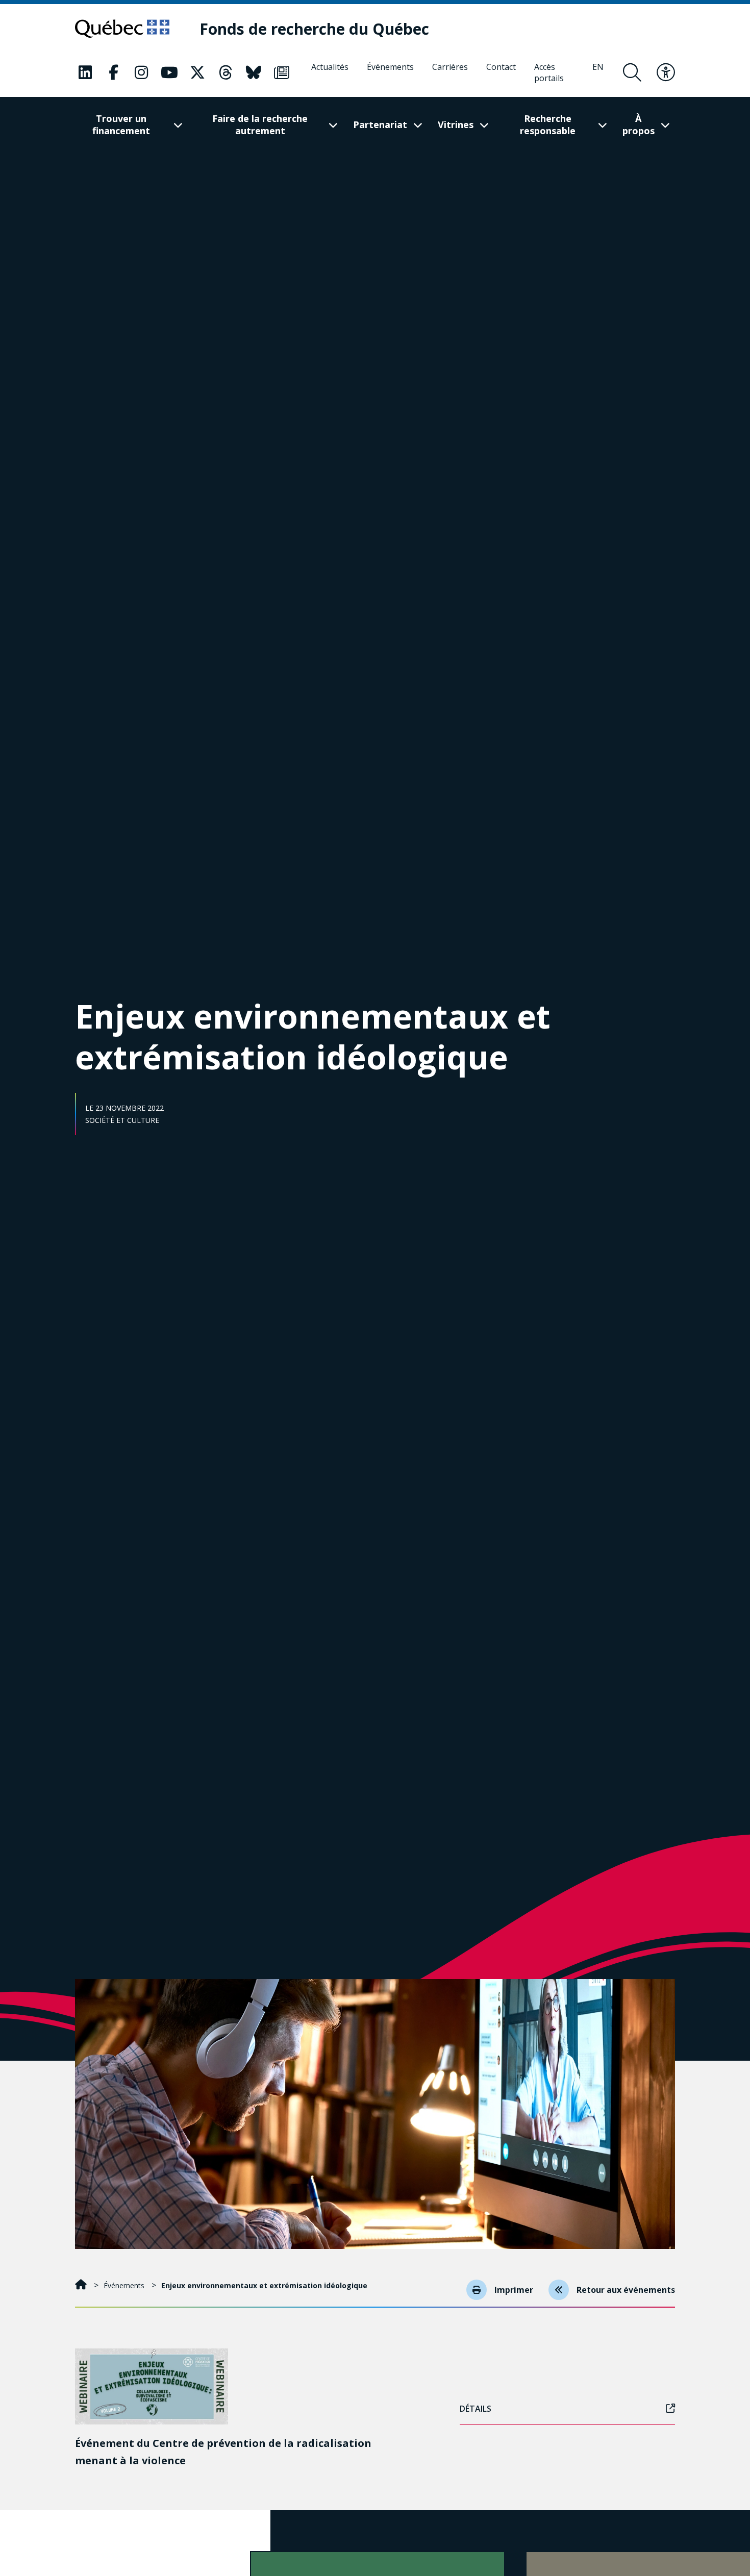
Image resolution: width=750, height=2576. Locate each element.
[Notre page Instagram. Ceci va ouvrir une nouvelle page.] (141, 72)
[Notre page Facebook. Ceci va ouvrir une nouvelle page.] (113, 72)
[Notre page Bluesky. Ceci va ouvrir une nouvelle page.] (254, 72)
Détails (476, 2409)
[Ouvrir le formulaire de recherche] (632, 72)
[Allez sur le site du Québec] (122, 29)
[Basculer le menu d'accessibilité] (666, 72)
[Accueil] (82, 2285)
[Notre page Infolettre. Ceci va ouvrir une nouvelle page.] (282, 72)
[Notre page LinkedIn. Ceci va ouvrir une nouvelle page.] (85, 72)
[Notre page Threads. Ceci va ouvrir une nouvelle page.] (226, 72)
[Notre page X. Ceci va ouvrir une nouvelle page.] (197, 72)
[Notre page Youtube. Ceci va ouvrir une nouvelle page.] (169, 72)
